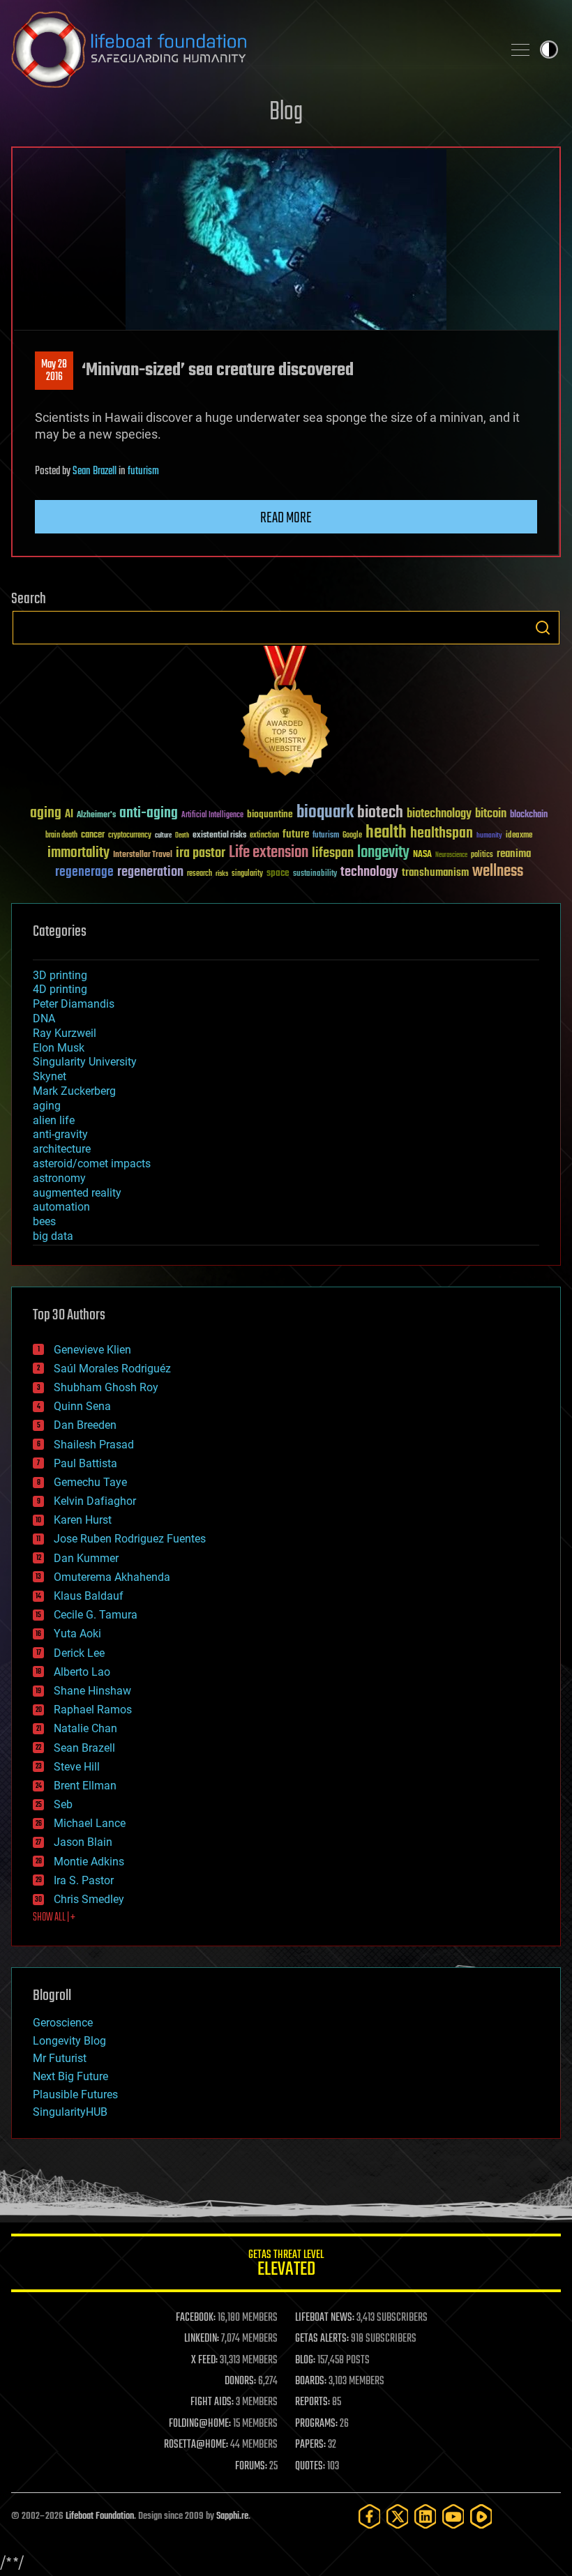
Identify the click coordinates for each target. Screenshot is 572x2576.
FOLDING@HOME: (200, 2424)
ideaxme (519, 836)
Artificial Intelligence (212, 816)
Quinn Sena (82, 1406)
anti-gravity (60, 1134)
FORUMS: (251, 2467)
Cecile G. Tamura (96, 1615)
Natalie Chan (85, 1728)
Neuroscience (451, 856)
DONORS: (240, 2381)
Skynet (50, 1076)
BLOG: (305, 2361)
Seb (63, 1804)
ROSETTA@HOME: (196, 2445)
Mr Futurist (60, 2058)
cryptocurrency (130, 836)
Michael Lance (90, 1823)
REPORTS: (313, 2402)
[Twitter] (398, 2516)
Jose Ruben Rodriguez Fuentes (130, 1539)
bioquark (325, 813)
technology (369, 873)
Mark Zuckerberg (74, 1091)
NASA (422, 855)
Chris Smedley (89, 1899)
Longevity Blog (69, 2041)
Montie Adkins (89, 1862)
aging (46, 813)
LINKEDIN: (202, 2339)
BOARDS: (311, 2381)
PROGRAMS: (316, 2424)
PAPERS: (310, 2445)
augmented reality (77, 1193)
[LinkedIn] (426, 2516)
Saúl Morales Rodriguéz (112, 1369)
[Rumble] (481, 2516)
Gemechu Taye (90, 1482)
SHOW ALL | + (54, 1918)
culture (163, 836)
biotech (380, 813)
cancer (93, 835)
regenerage (84, 872)
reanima (514, 854)
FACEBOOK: (196, 2318)
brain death (61, 836)
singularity (247, 874)
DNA (44, 1018)
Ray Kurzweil (65, 1033)
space (278, 873)
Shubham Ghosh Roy (106, 1387)
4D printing (60, 989)
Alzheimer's (96, 816)
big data (53, 1236)
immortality (78, 853)
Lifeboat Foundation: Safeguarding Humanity (251, 50)
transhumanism (435, 873)
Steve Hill (77, 1767)
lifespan (333, 853)
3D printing (60, 975)
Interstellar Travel (143, 855)
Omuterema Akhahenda (112, 1577)
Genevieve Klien (92, 1350)
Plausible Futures (75, 2094)
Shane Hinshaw (92, 1691)
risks (222, 874)
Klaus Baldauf (89, 1596)
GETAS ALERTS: (322, 2339)
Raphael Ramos (93, 1710)
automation (61, 1207)
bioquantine (270, 814)
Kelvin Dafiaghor (95, 1501)
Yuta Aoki (77, 1634)
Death (182, 836)
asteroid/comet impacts (92, 1164)
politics (482, 855)
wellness (498, 872)
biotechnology (439, 814)
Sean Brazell (95, 471)
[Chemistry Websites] (286, 714)
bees (44, 1221)
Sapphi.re (232, 2516)
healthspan (442, 834)
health (386, 833)
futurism (143, 471)
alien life (54, 1120)
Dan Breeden (85, 1425)
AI (69, 815)
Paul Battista (85, 1463)
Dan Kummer (86, 1558)
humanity (489, 836)
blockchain (529, 815)
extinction (264, 836)
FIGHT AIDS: (212, 2402)
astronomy (59, 1178)
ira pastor (201, 853)
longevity (383, 853)
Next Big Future (70, 2076)
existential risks (219, 836)
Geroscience (63, 2023)
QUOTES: (310, 2467)
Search (543, 628)
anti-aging (149, 813)
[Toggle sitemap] (520, 50)
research (200, 874)
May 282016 (54, 371)
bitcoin (491, 814)
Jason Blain (83, 1842)
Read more (286, 518)
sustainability (315, 874)
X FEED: (204, 2361)
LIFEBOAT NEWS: (325, 2318)
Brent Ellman (85, 1786)
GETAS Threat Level (286, 2265)
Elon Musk (59, 1048)
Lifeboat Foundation (100, 2516)
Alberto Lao (82, 1672)
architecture (62, 1149)
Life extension (269, 853)
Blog (286, 113)
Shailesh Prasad (94, 1445)
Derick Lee (79, 1653)
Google (352, 836)
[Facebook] (370, 2516)
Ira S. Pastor (84, 1880)
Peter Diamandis (74, 1004)
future (296, 834)
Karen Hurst (83, 1520)
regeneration (150, 872)
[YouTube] (453, 2516)
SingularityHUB (70, 2112)
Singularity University (85, 1062)
